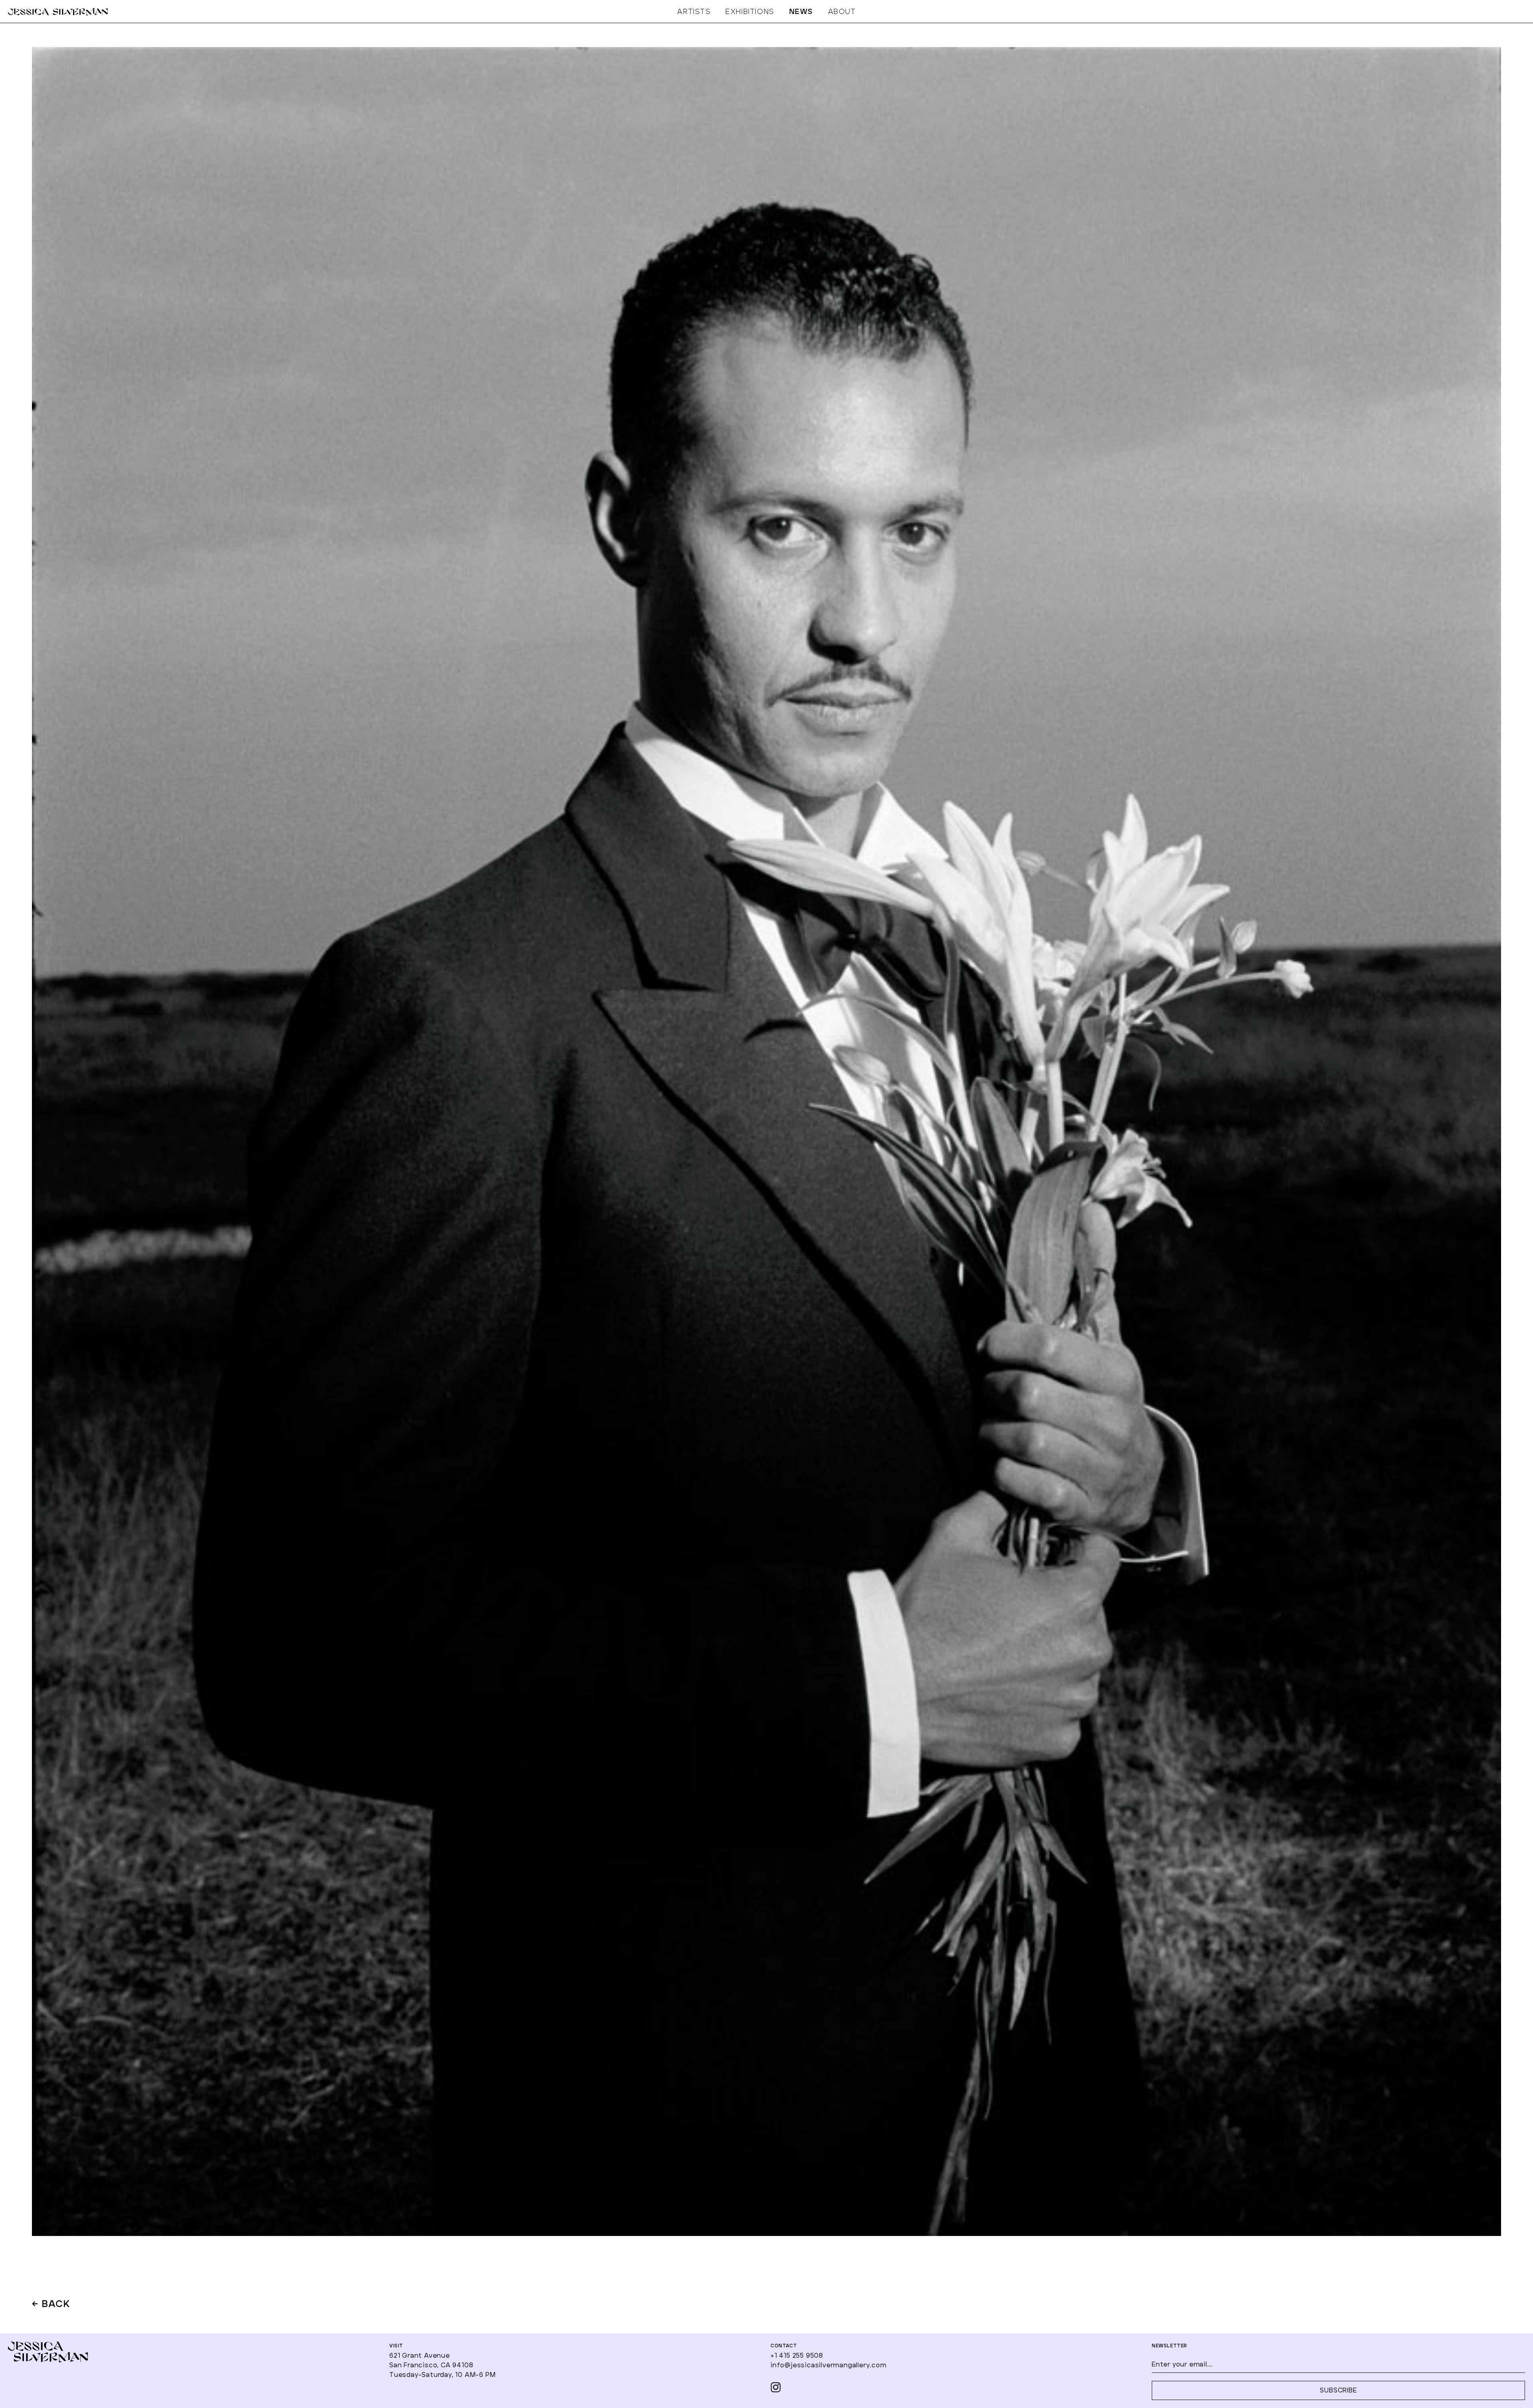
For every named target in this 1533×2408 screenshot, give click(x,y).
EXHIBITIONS (750, 12)
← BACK (51, 2305)
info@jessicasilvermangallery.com (829, 2365)
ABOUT (842, 12)
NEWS (801, 12)
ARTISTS (694, 12)
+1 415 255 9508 (797, 2356)
